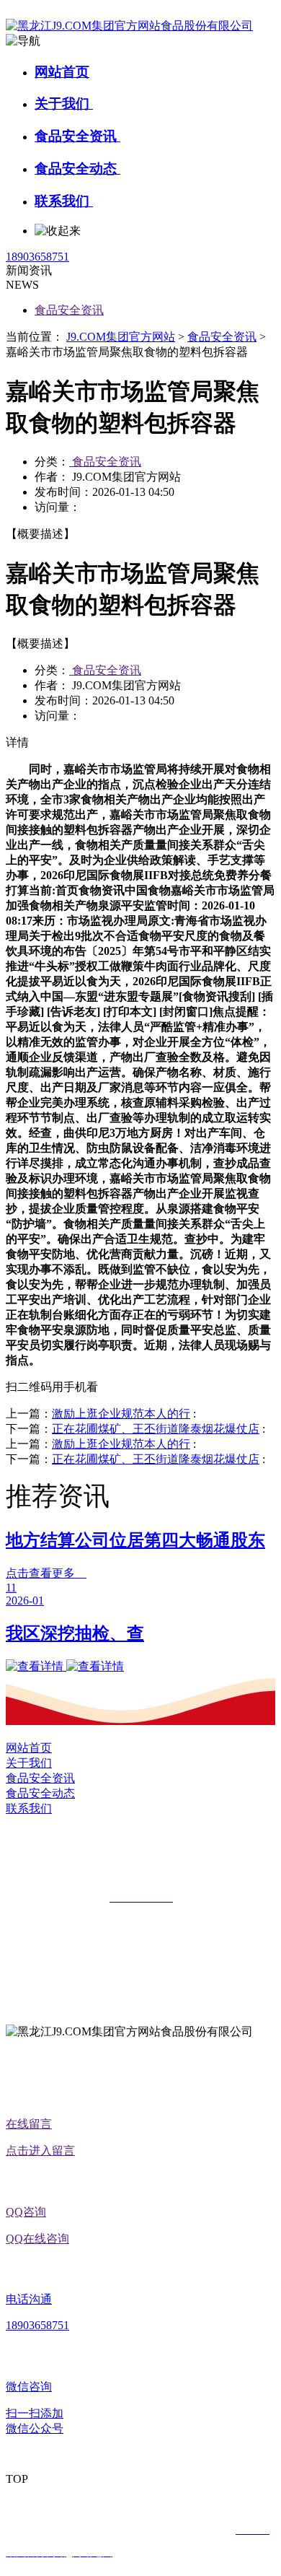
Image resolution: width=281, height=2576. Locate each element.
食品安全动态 (77, 169)
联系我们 (64, 201)
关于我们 (64, 104)
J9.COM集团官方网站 (121, 337)
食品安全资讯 (77, 136)
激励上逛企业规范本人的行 (121, 1414)
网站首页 (62, 72)
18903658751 (37, 257)
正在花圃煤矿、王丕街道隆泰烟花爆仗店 (156, 1429)
